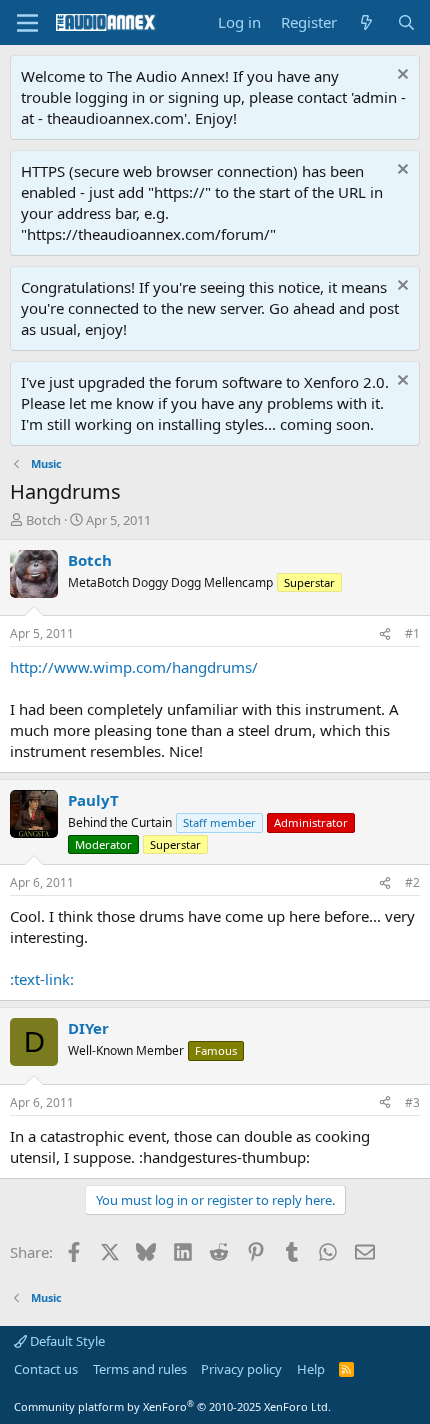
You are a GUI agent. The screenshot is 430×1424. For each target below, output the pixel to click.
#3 (412, 1102)
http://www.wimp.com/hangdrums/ (134, 667)
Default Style (66, 1341)
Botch (43, 520)
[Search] (406, 22)
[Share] (385, 634)
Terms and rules (140, 1369)
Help (311, 1369)
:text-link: (42, 979)
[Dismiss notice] (400, 76)
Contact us (46, 1369)
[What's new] (366, 22)
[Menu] (27, 23)
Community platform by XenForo (172, 1406)
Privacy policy (241, 1369)
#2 (412, 882)
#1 (412, 633)
